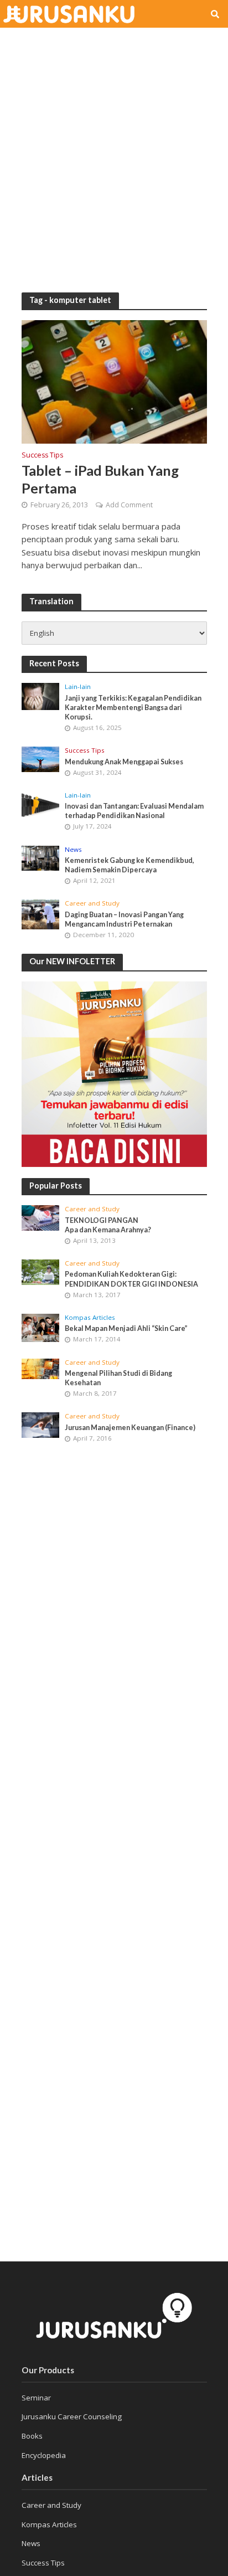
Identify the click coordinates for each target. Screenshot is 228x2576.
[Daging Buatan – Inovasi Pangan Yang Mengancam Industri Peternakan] (41, 914)
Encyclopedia (44, 2455)
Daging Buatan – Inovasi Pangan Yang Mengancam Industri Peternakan (124, 919)
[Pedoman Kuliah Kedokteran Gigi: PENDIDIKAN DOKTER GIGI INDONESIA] (41, 1272)
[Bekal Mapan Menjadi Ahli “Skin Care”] (41, 1328)
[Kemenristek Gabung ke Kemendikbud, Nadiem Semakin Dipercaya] (41, 858)
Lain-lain (78, 687)
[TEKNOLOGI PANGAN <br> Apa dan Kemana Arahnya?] (41, 1218)
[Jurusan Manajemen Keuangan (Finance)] (41, 1425)
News (73, 850)
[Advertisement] (114, 153)
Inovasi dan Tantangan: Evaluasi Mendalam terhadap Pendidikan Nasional (134, 811)
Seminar (36, 2398)
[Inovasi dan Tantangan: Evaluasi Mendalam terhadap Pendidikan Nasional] (41, 806)
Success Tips (42, 456)
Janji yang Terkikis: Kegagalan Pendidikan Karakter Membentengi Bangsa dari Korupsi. (133, 708)
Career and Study (92, 903)
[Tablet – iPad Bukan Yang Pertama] (114, 382)
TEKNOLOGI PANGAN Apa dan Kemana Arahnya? (108, 1225)
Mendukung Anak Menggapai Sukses (124, 762)
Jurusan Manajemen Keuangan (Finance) (130, 1428)
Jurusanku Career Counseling (72, 2416)
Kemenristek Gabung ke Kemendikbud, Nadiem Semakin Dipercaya (129, 865)
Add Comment (129, 505)
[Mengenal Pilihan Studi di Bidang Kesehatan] (41, 1369)
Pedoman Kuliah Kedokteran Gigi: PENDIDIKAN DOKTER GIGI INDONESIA (131, 1279)
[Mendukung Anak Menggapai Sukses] (41, 759)
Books (32, 2436)
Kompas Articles (90, 1318)
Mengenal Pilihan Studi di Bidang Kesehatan (118, 1378)
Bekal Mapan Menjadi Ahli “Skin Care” (126, 1328)
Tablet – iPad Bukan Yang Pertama (100, 479)
